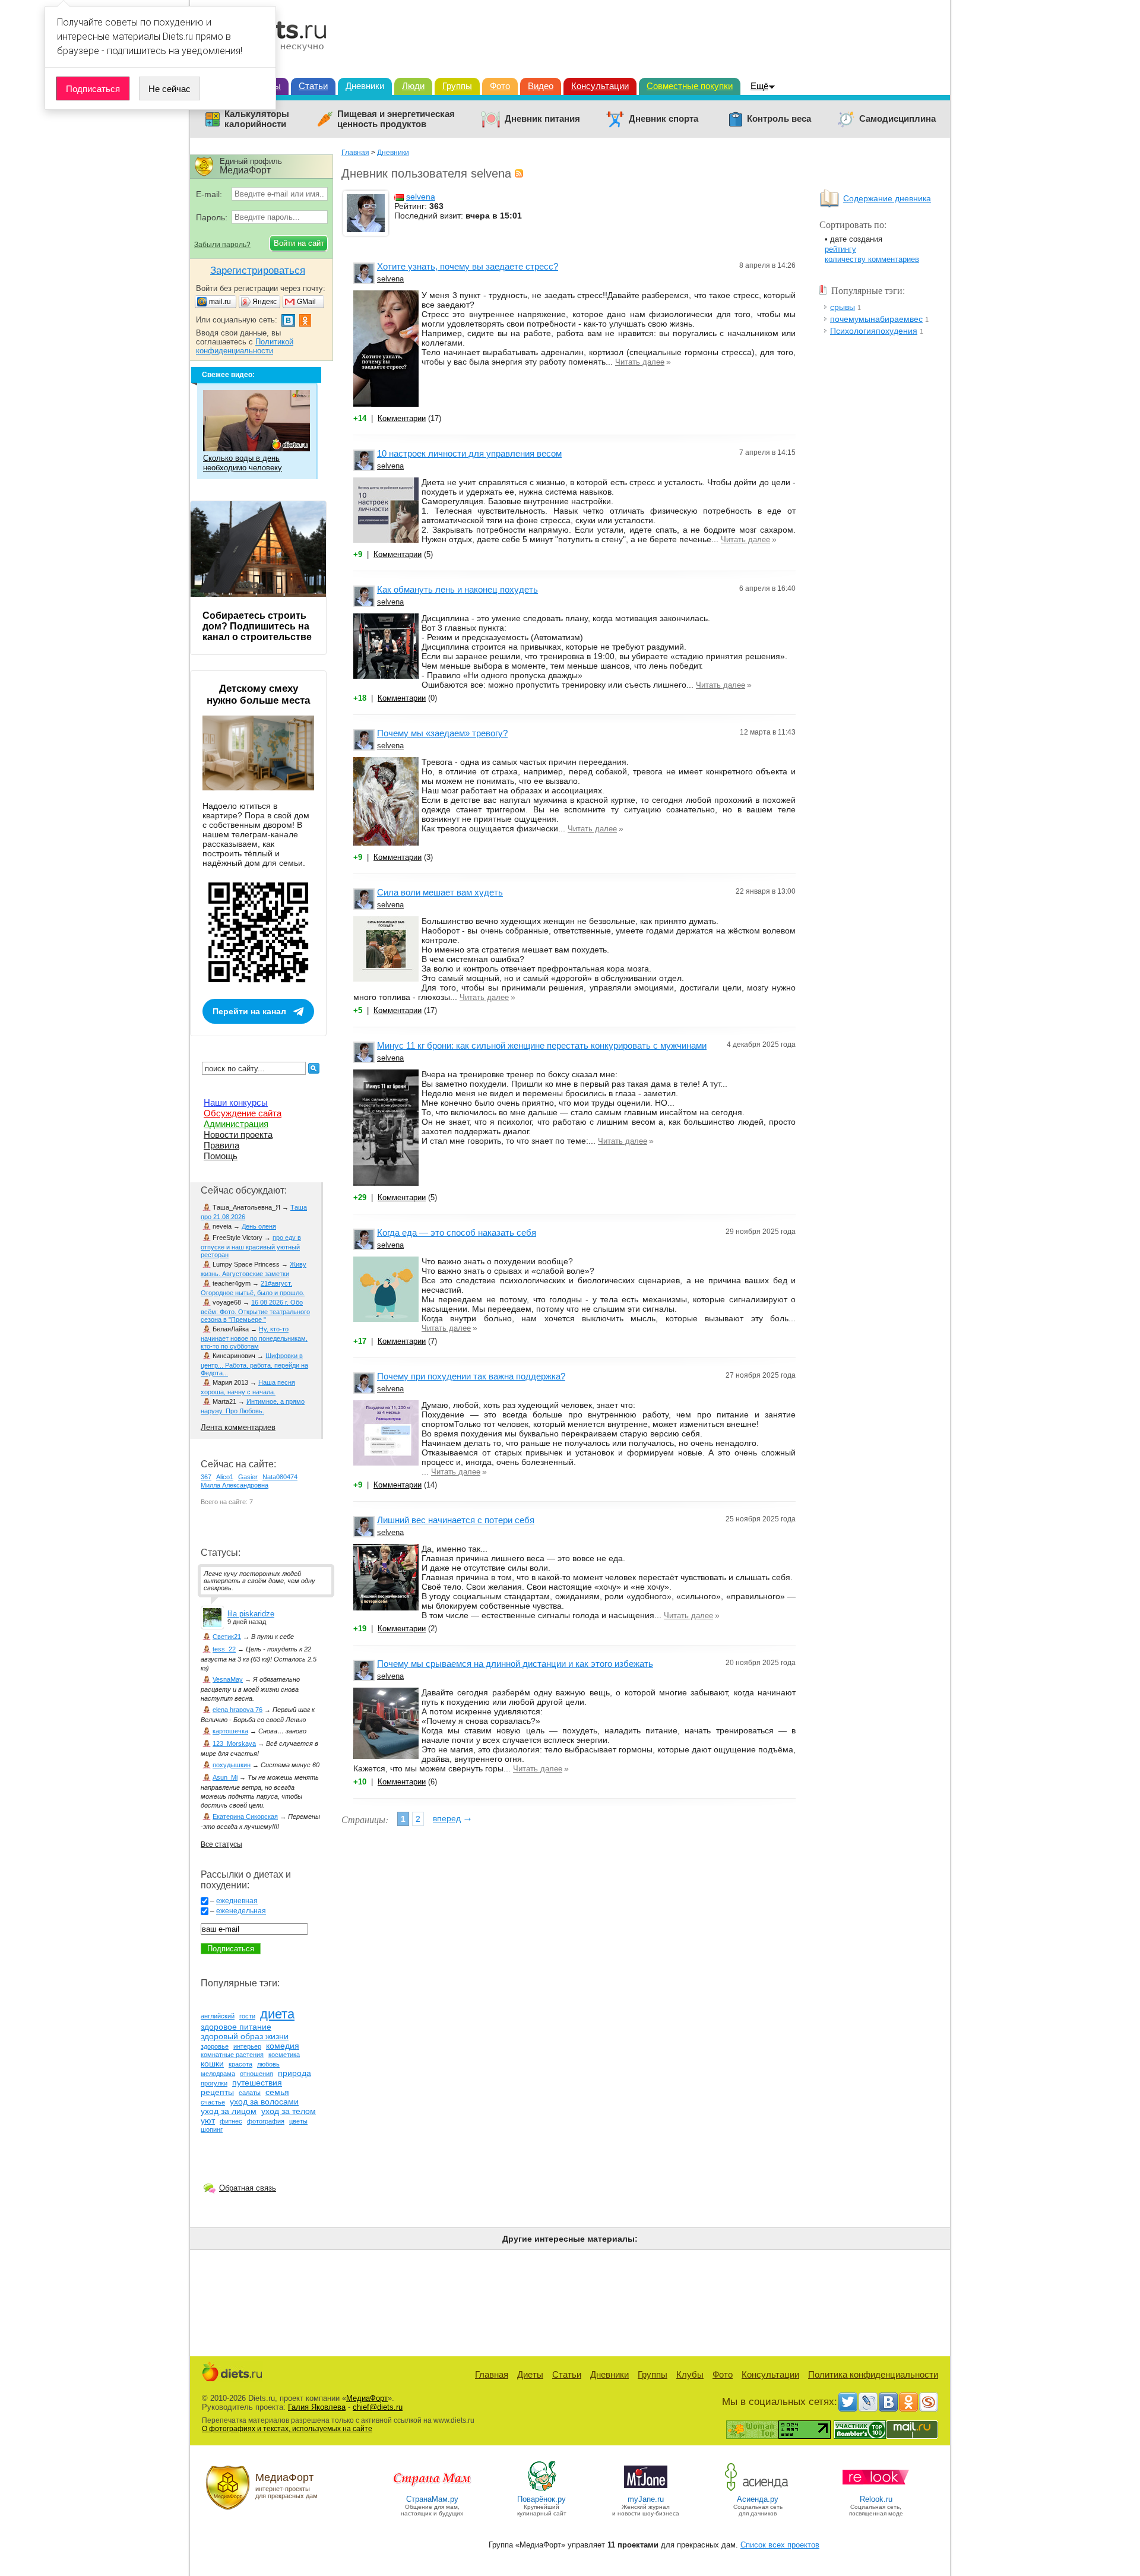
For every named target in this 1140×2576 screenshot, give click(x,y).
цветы (298, 2121)
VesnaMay (228, 1679)
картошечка (230, 1731)
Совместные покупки (690, 86)
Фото (500, 86)
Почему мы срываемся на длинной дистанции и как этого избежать (515, 1664)
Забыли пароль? (222, 245)
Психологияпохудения (874, 331)
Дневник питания (542, 119)
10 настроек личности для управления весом (469, 453)
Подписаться (93, 89)
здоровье (215, 2046)
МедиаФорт (367, 2398)
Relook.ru (876, 2499)
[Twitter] (848, 2402)
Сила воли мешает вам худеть (440, 892)
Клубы (690, 2374)
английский (218, 2016)
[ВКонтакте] (888, 2402)
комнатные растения (232, 2055)
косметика (284, 2055)
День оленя (259, 1226)
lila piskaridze (251, 1614)
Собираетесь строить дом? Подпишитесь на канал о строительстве (257, 626)
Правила (221, 1145)
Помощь (221, 1156)
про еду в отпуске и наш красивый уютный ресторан (251, 1246)
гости (247, 2016)
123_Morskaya (234, 1743)
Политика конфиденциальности (873, 2374)
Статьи (313, 86)
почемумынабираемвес (876, 319)
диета (277, 2014)
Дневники (365, 86)
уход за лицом (229, 2111)
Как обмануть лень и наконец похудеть (457, 589)
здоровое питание (236, 2027)
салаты (250, 2093)
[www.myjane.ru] (646, 2490)
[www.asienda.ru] (758, 2490)
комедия (283, 2046)
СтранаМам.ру (432, 2499)
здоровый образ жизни (245, 2036)
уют (208, 2121)
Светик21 (227, 1637)
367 (206, 1477)
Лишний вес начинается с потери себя (456, 1520)
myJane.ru (646, 2499)
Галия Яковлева (317, 2407)
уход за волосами (264, 2102)
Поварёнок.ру (541, 2499)
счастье (213, 2102)
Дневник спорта (664, 119)
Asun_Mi (225, 1777)
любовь (268, 2064)
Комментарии (402, 418)
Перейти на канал (249, 1011)
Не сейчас (170, 89)
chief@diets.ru (378, 2407)
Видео (541, 86)
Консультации (600, 86)
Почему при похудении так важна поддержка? (471, 1376)
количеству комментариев (872, 259)
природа (294, 2073)
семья (277, 2092)
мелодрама (218, 2074)
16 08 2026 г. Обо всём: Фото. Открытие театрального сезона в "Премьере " (255, 1311)
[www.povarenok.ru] (541, 2490)
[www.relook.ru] (876, 2490)
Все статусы (221, 1844)
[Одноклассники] (908, 2402)
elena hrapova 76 (237, 1710)
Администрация (236, 1124)
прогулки (214, 2083)
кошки (212, 2064)
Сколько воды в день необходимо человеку (243, 463)
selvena (421, 197)
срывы (843, 307)
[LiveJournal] (868, 2402)
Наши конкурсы (236, 1102)
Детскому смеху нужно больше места (258, 694)
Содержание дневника (887, 198)
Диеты (530, 2374)
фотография (266, 2121)
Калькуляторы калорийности (257, 119)
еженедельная (241, 1911)
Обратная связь (248, 2188)
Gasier (248, 1477)
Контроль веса (779, 119)
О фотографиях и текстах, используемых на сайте (287, 2429)
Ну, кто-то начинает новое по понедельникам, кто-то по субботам (254, 1338)
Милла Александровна (235, 1485)
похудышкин (232, 1765)
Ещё (759, 86)
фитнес (231, 2121)
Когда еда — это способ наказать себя (457, 1232)
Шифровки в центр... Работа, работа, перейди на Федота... (254, 1364)
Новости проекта (238, 1134)
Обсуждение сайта (243, 1113)
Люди (413, 86)
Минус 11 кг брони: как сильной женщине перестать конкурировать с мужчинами (542, 1045)
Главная (355, 153)
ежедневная (237, 1901)
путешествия (257, 2083)
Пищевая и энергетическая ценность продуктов (396, 119)
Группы (457, 86)
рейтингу (840, 249)
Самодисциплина (897, 119)
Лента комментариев (238, 1427)
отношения (256, 2074)
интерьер (247, 2046)
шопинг (212, 2129)
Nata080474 (280, 1477)
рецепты (217, 2092)
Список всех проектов (780, 2545)
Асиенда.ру (758, 2499)
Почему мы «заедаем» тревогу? (442, 733)
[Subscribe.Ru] (929, 2402)
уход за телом (289, 2111)
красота (240, 2064)
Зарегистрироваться (258, 270)
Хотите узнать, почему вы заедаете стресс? (468, 266)
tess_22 (224, 1649)
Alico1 (225, 1477)
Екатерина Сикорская (245, 1817)
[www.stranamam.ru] (432, 2490)
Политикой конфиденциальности (245, 346)
